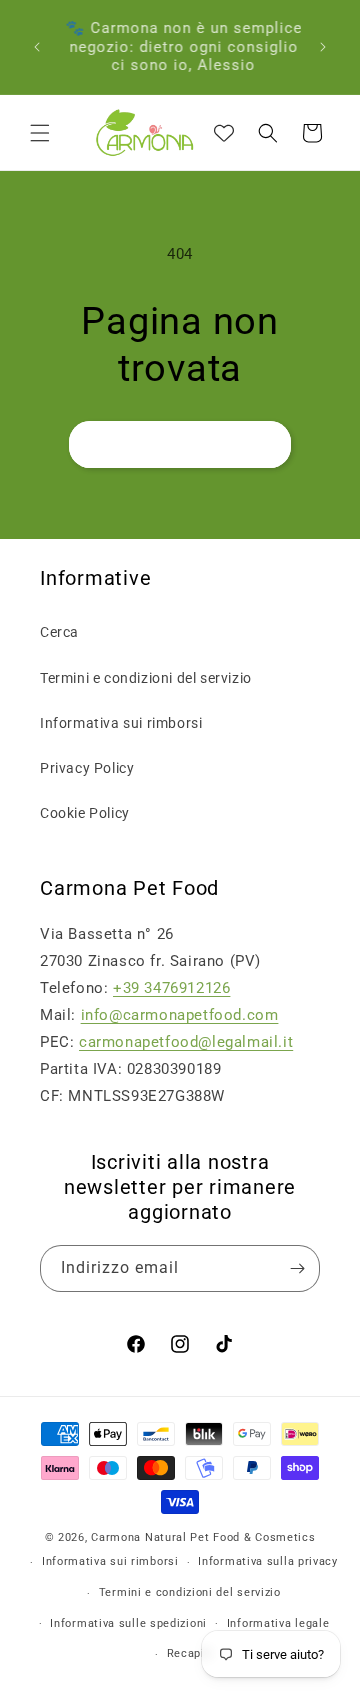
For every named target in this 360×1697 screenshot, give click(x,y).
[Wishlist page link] (224, 133)
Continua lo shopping (180, 445)
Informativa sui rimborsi (121, 723)
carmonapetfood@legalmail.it (186, 1042)
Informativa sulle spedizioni (128, 1623)
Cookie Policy (85, 813)
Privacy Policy (87, 768)
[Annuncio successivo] (323, 47)
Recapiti (190, 1653)
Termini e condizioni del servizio (146, 678)
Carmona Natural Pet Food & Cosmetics (203, 1537)
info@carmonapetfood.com (180, 1015)
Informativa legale (278, 1623)
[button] (40, 133)
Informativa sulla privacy (268, 1561)
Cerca (59, 632)
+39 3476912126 (171, 988)
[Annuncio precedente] (37, 47)
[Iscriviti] (297, 1268)
